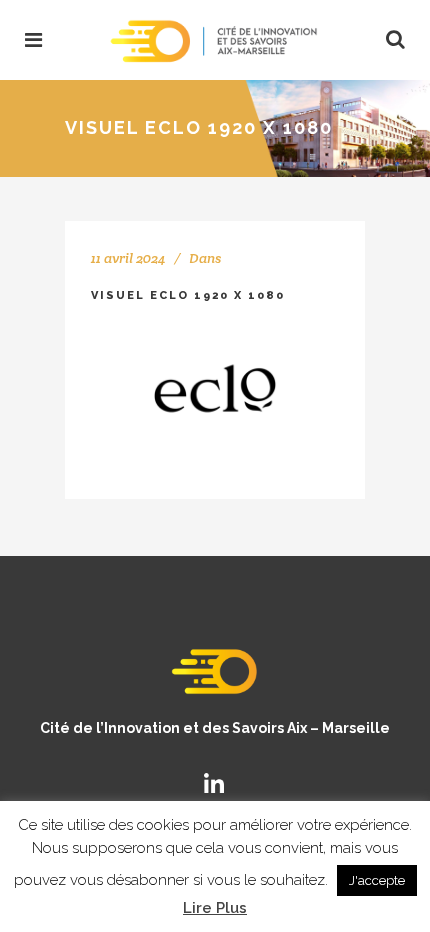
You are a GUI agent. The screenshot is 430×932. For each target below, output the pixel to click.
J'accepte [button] (377, 880)
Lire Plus (215, 908)
